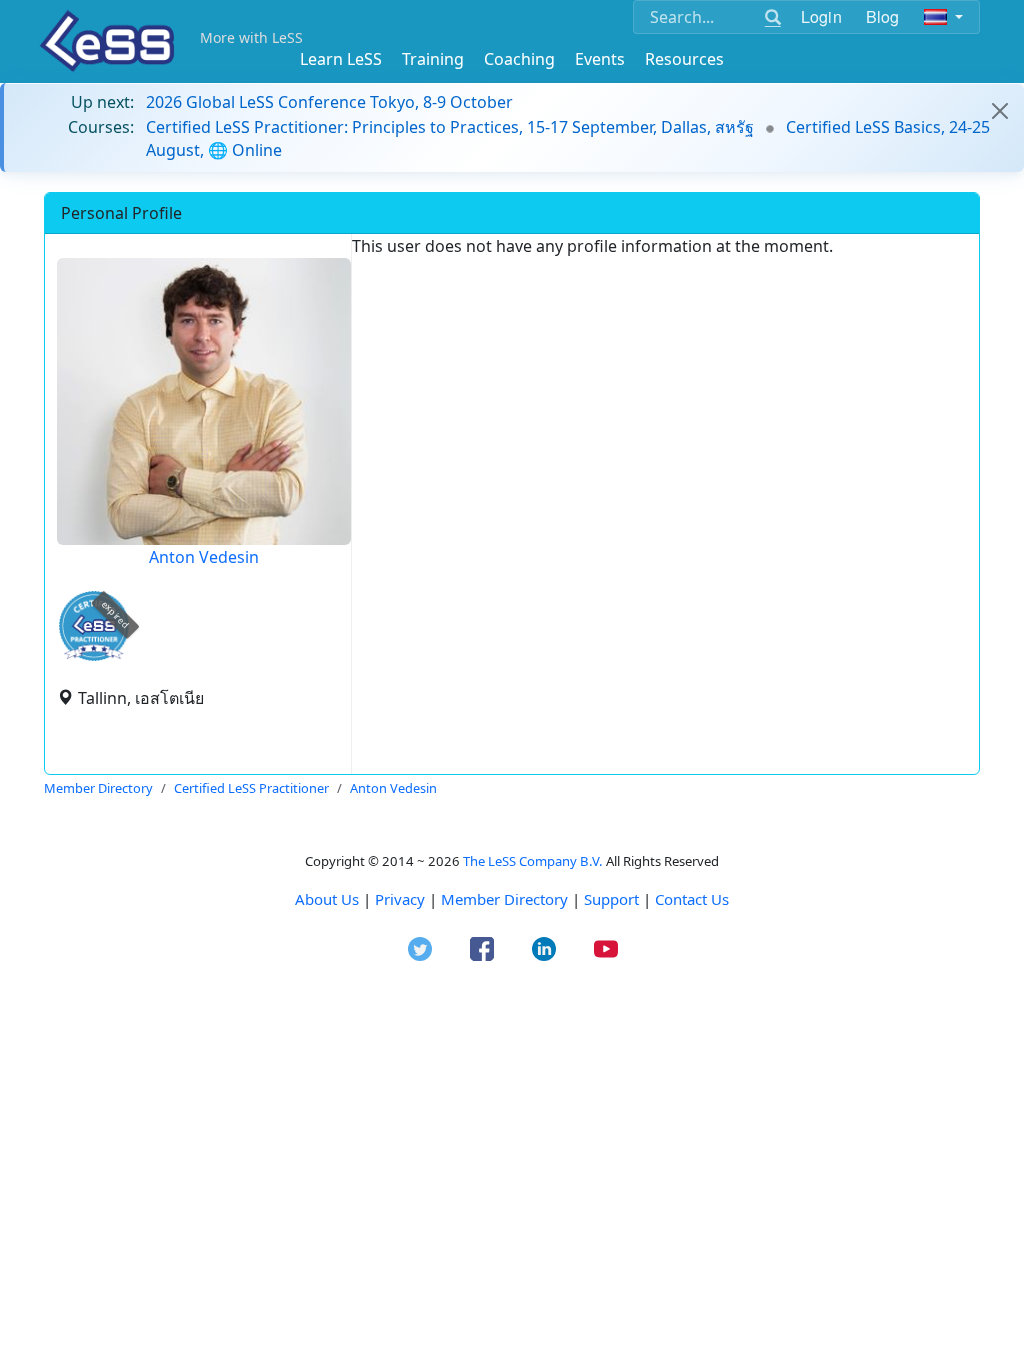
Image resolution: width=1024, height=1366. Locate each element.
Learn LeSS (341, 59)
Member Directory (504, 899)
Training (433, 59)
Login (821, 16)
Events (600, 59)
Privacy (400, 899)
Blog (883, 16)
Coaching (519, 59)
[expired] (94, 657)
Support (611, 899)
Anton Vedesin (204, 557)
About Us (327, 899)
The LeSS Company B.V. (533, 861)
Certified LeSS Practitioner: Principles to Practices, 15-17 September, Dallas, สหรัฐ (450, 127)
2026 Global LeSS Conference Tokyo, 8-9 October (329, 102)
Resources (684, 59)
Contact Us (692, 899)
